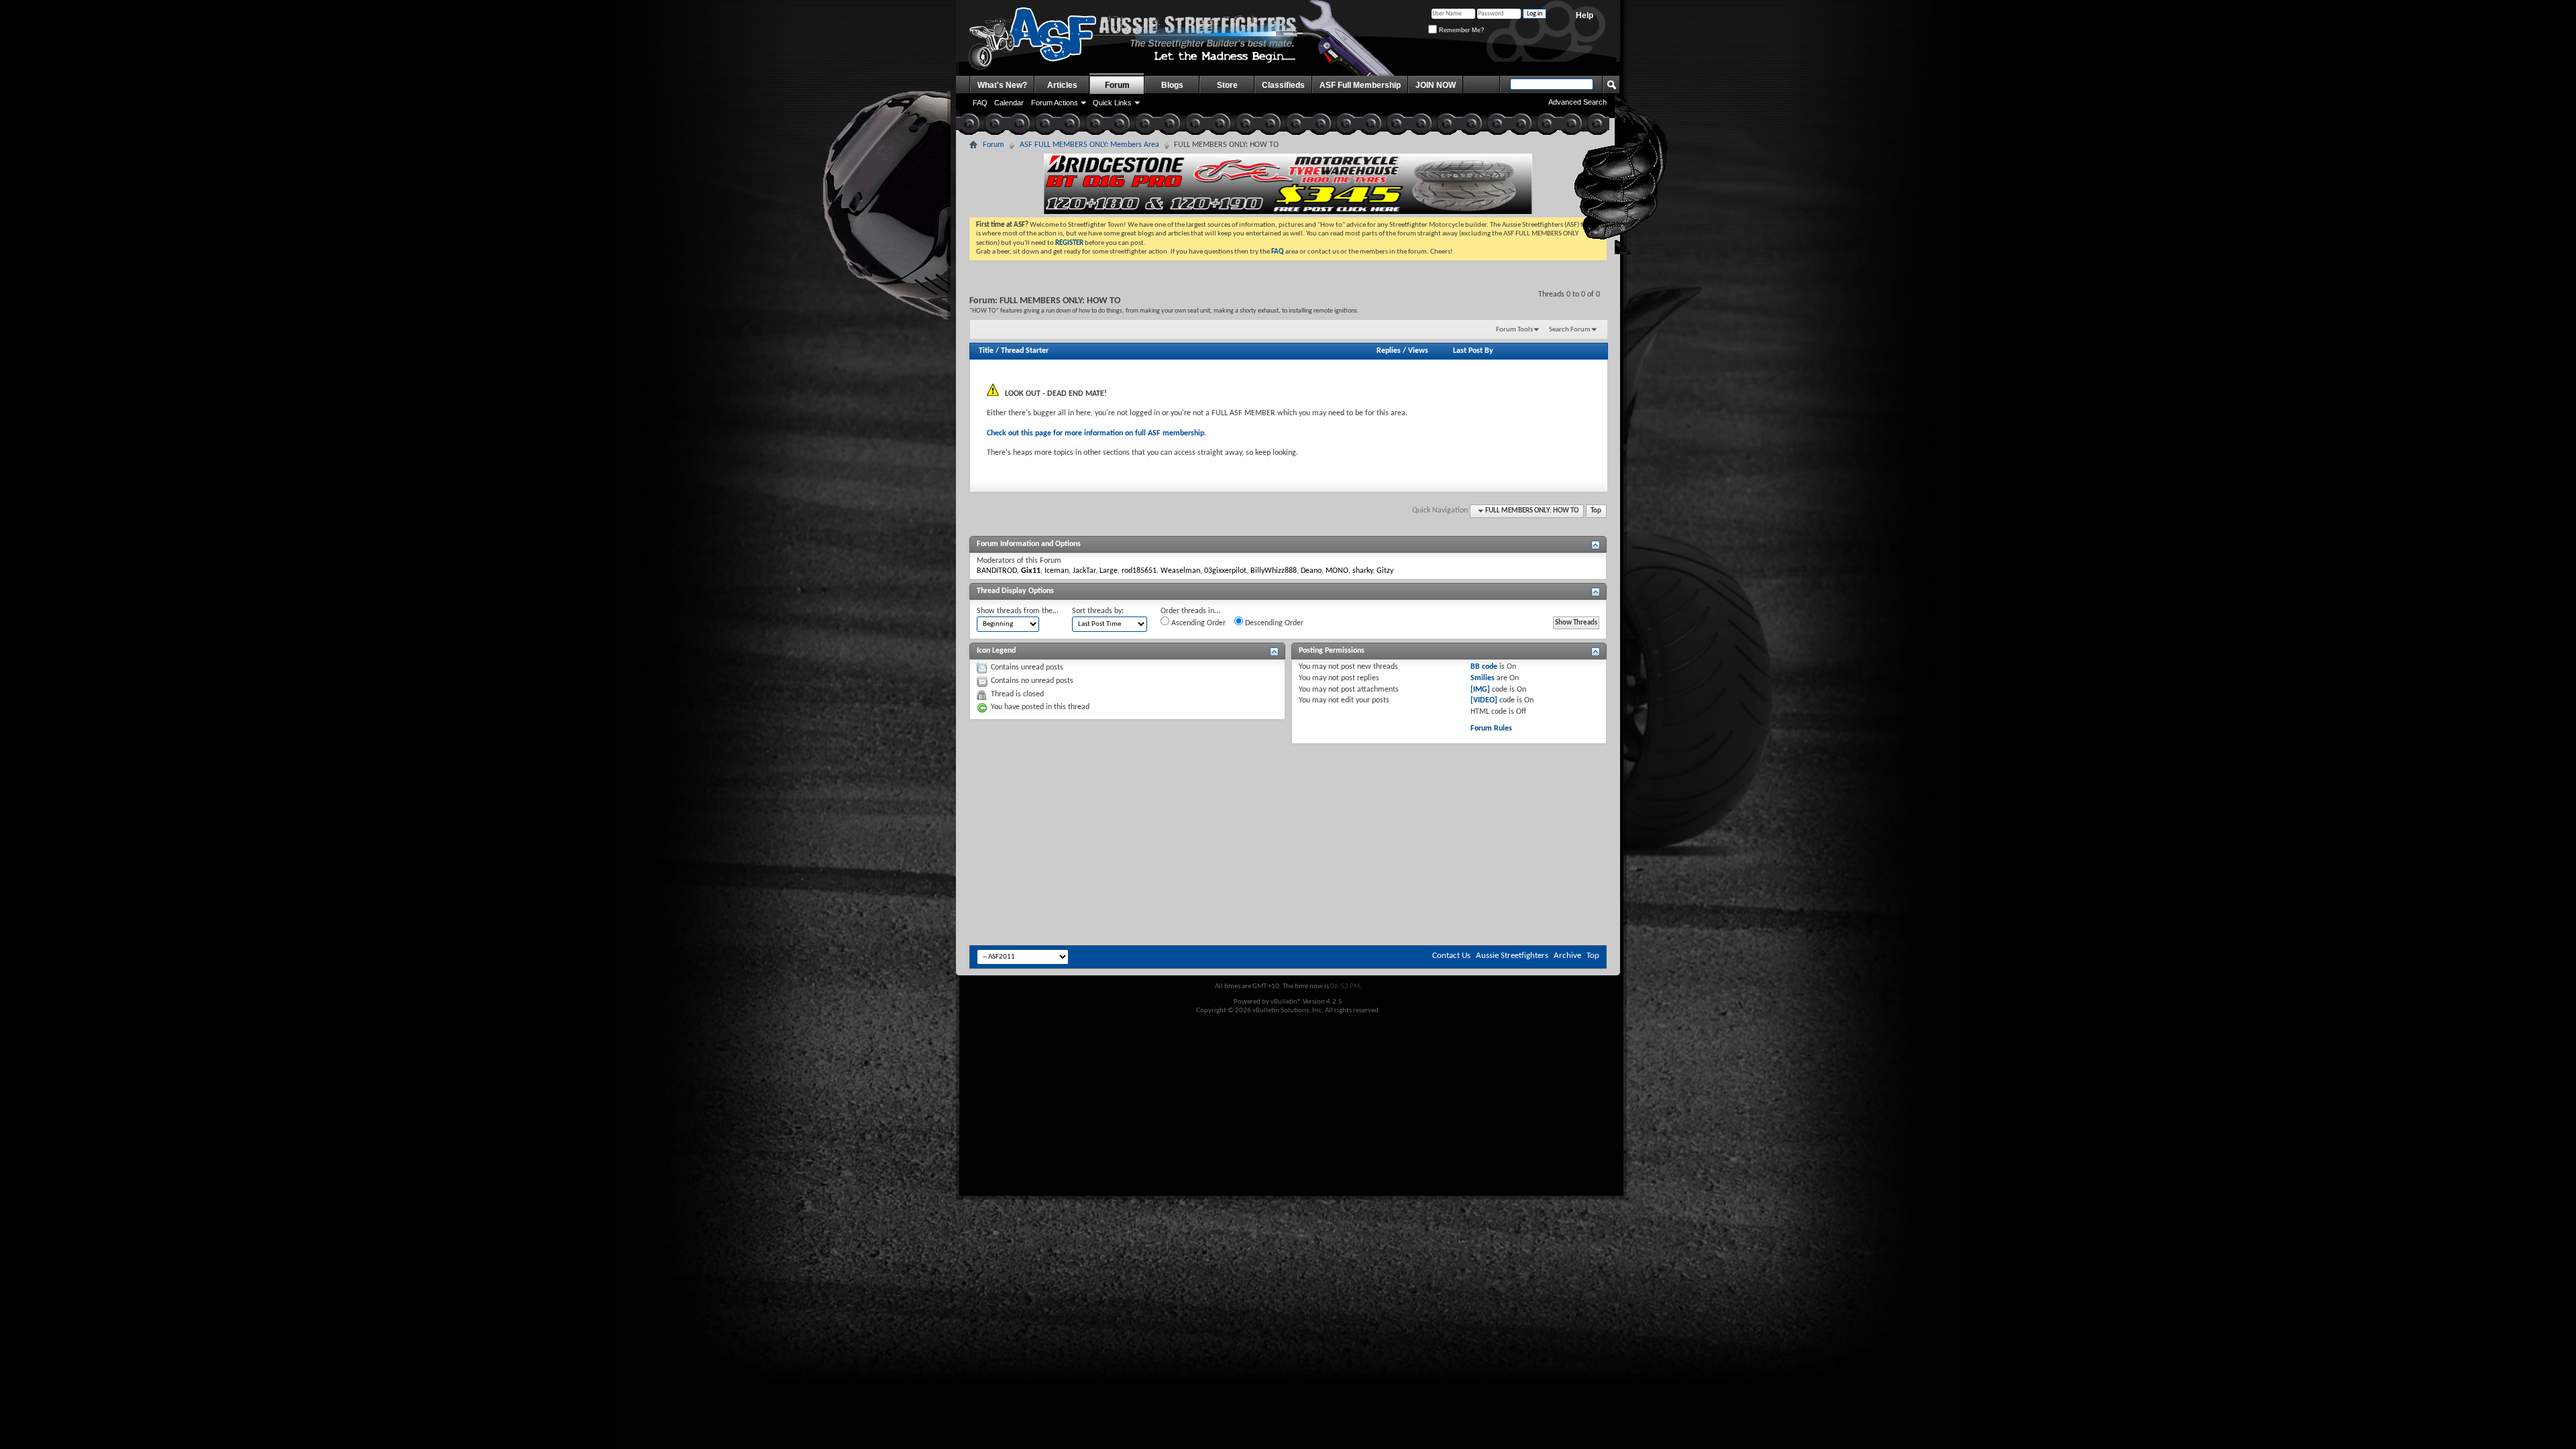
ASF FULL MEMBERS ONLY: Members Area (1089, 145)
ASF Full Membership (1360, 85)
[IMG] (1480, 690)
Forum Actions (1055, 103)
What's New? (1002, 85)
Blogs (1172, 85)
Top (1596, 511)
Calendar (1009, 103)
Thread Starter (1025, 351)
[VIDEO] (1484, 700)
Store (1227, 85)
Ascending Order (1197, 623)
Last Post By (1473, 351)
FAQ (980, 103)
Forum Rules (1491, 729)
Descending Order (1273, 623)
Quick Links (1112, 103)
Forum (1117, 85)
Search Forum (1570, 330)
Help (1585, 15)
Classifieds (1283, 85)
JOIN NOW (1436, 85)
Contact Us (1451, 956)
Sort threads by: (1098, 611)
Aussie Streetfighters (1512, 956)
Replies (1389, 351)
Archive (1567, 956)
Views (1418, 351)
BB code (1484, 667)
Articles (1062, 85)
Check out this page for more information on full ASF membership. (1096, 433)
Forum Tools (1514, 330)
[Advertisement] (1288, 784)
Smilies (1483, 678)
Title (986, 351)
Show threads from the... (1018, 611)
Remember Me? (1460, 30)
